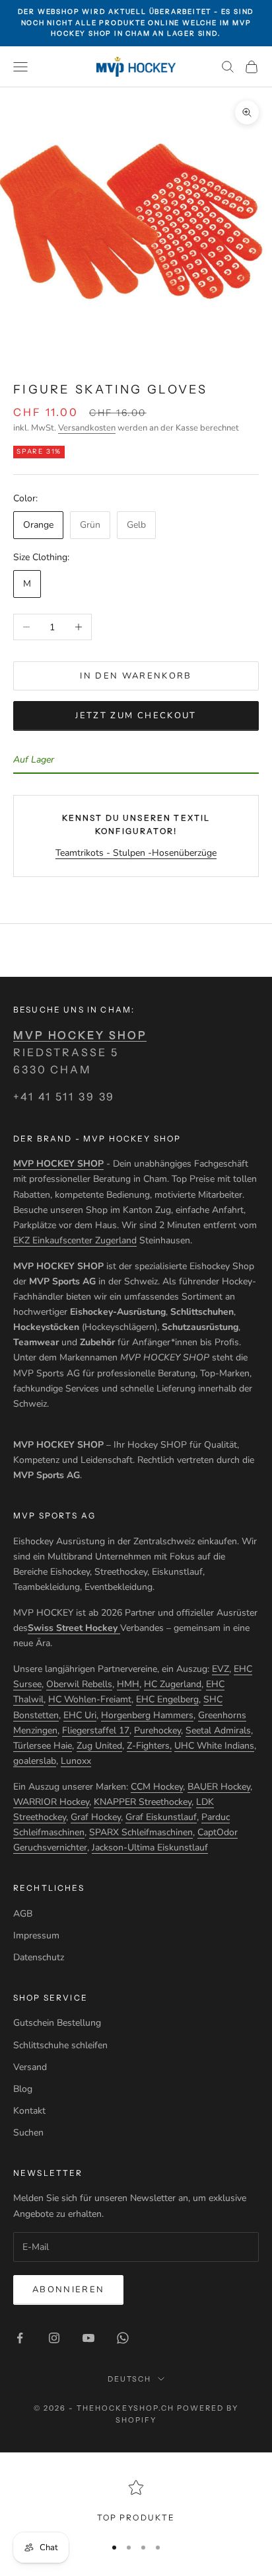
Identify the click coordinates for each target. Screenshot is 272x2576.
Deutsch (130, 2379)
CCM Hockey (157, 1787)
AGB (23, 1914)
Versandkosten (87, 428)
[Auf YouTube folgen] (88, 2338)
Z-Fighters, (149, 1746)
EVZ (221, 1669)
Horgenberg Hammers (147, 1715)
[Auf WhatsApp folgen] (123, 2338)
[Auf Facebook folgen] (20, 2338)
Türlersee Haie (43, 1746)
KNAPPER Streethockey (143, 1802)
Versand (30, 2067)
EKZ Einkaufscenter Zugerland (75, 1240)
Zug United (99, 1746)
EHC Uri (80, 1715)
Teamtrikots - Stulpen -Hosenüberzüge (136, 853)
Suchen (28, 2133)
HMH (128, 1684)
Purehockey (157, 1730)
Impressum (36, 1935)
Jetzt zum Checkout (136, 716)
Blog (23, 2089)
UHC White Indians (214, 1746)
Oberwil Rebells (79, 1684)
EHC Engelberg (167, 1699)
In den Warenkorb (136, 676)
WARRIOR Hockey (51, 1802)
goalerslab (35, 1761)
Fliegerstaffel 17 (96, 1730)
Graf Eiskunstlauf (161, 1817)
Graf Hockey (96, 1817)
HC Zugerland (173, 1684)
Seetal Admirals (218, 1730)
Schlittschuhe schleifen (60, 2045)
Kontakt (29, 2111)
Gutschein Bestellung (57, 2023)
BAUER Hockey (219, 1787)
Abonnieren (68, 2290)
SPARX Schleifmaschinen (141, 1832)
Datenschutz (39, 1957)
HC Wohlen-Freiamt (90, 1699)
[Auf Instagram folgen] (54, 2338)
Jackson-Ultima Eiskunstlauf (150, 1848)
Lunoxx (76, 1761)
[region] (136, 2502)
